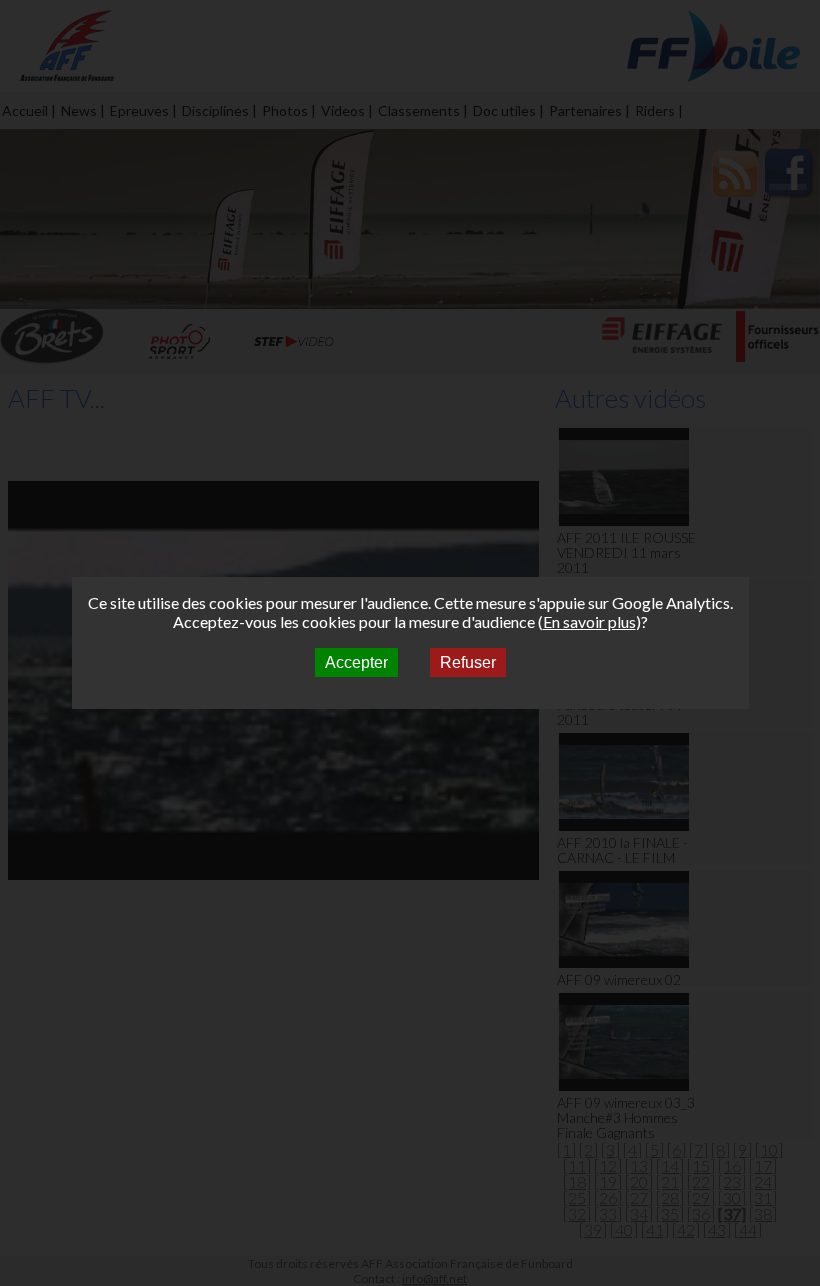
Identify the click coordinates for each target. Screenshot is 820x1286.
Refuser (468, 662)
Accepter (356, 662)
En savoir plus (589, 621)
